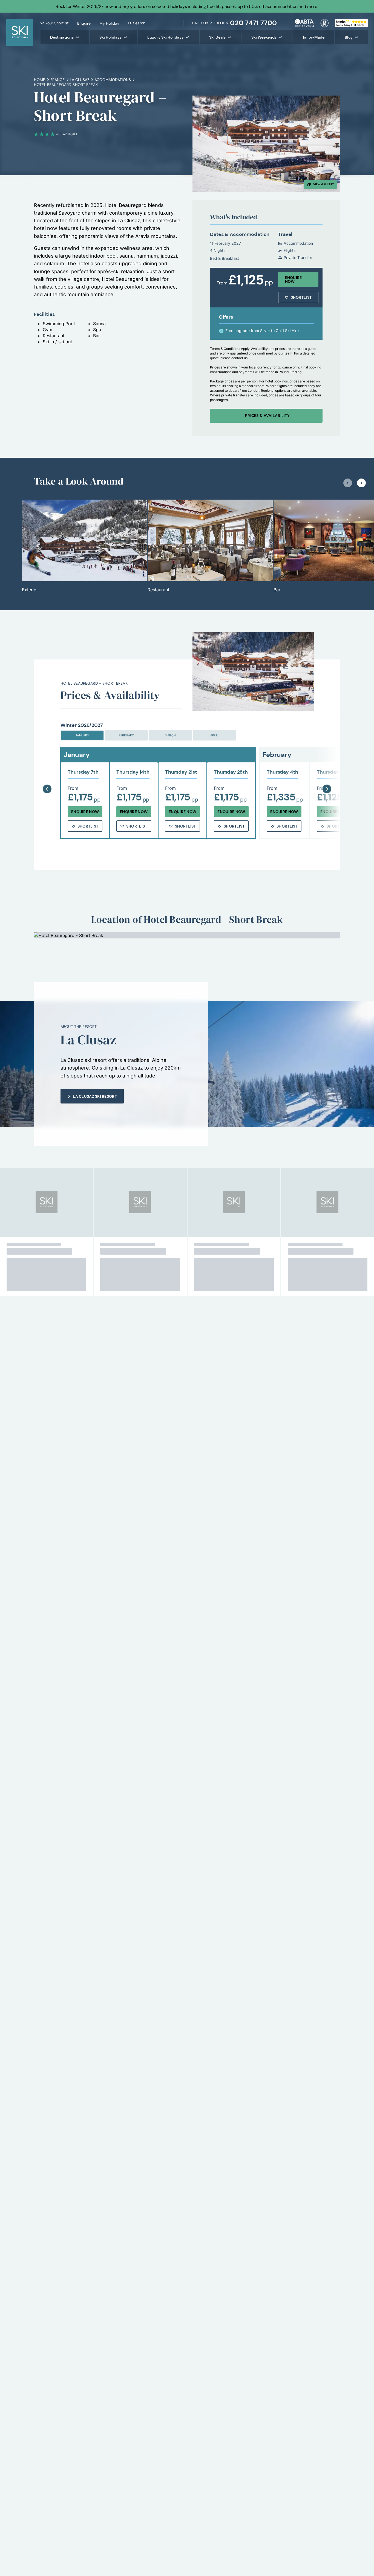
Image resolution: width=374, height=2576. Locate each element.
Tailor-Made (313, 37)
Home (40, 80)
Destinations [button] (62, 37)
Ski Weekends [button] (264, 37)
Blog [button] (349, 37)
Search (139, 23)
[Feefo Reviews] (351, 22)
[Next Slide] (327, 775)
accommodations (113, 80)
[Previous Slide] (47, 775)
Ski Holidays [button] (110, 37)
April (214, 735)
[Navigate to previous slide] (348, 483)
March (170, 735)
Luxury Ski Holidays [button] (165, 37)
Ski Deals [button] (217, 37)
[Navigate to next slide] (361, 483)
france (58, 80)
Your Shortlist (57, 23)
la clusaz (80, 80)
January (82, 735)
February (126, 735)
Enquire (84, 23)
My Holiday (109, 23)
